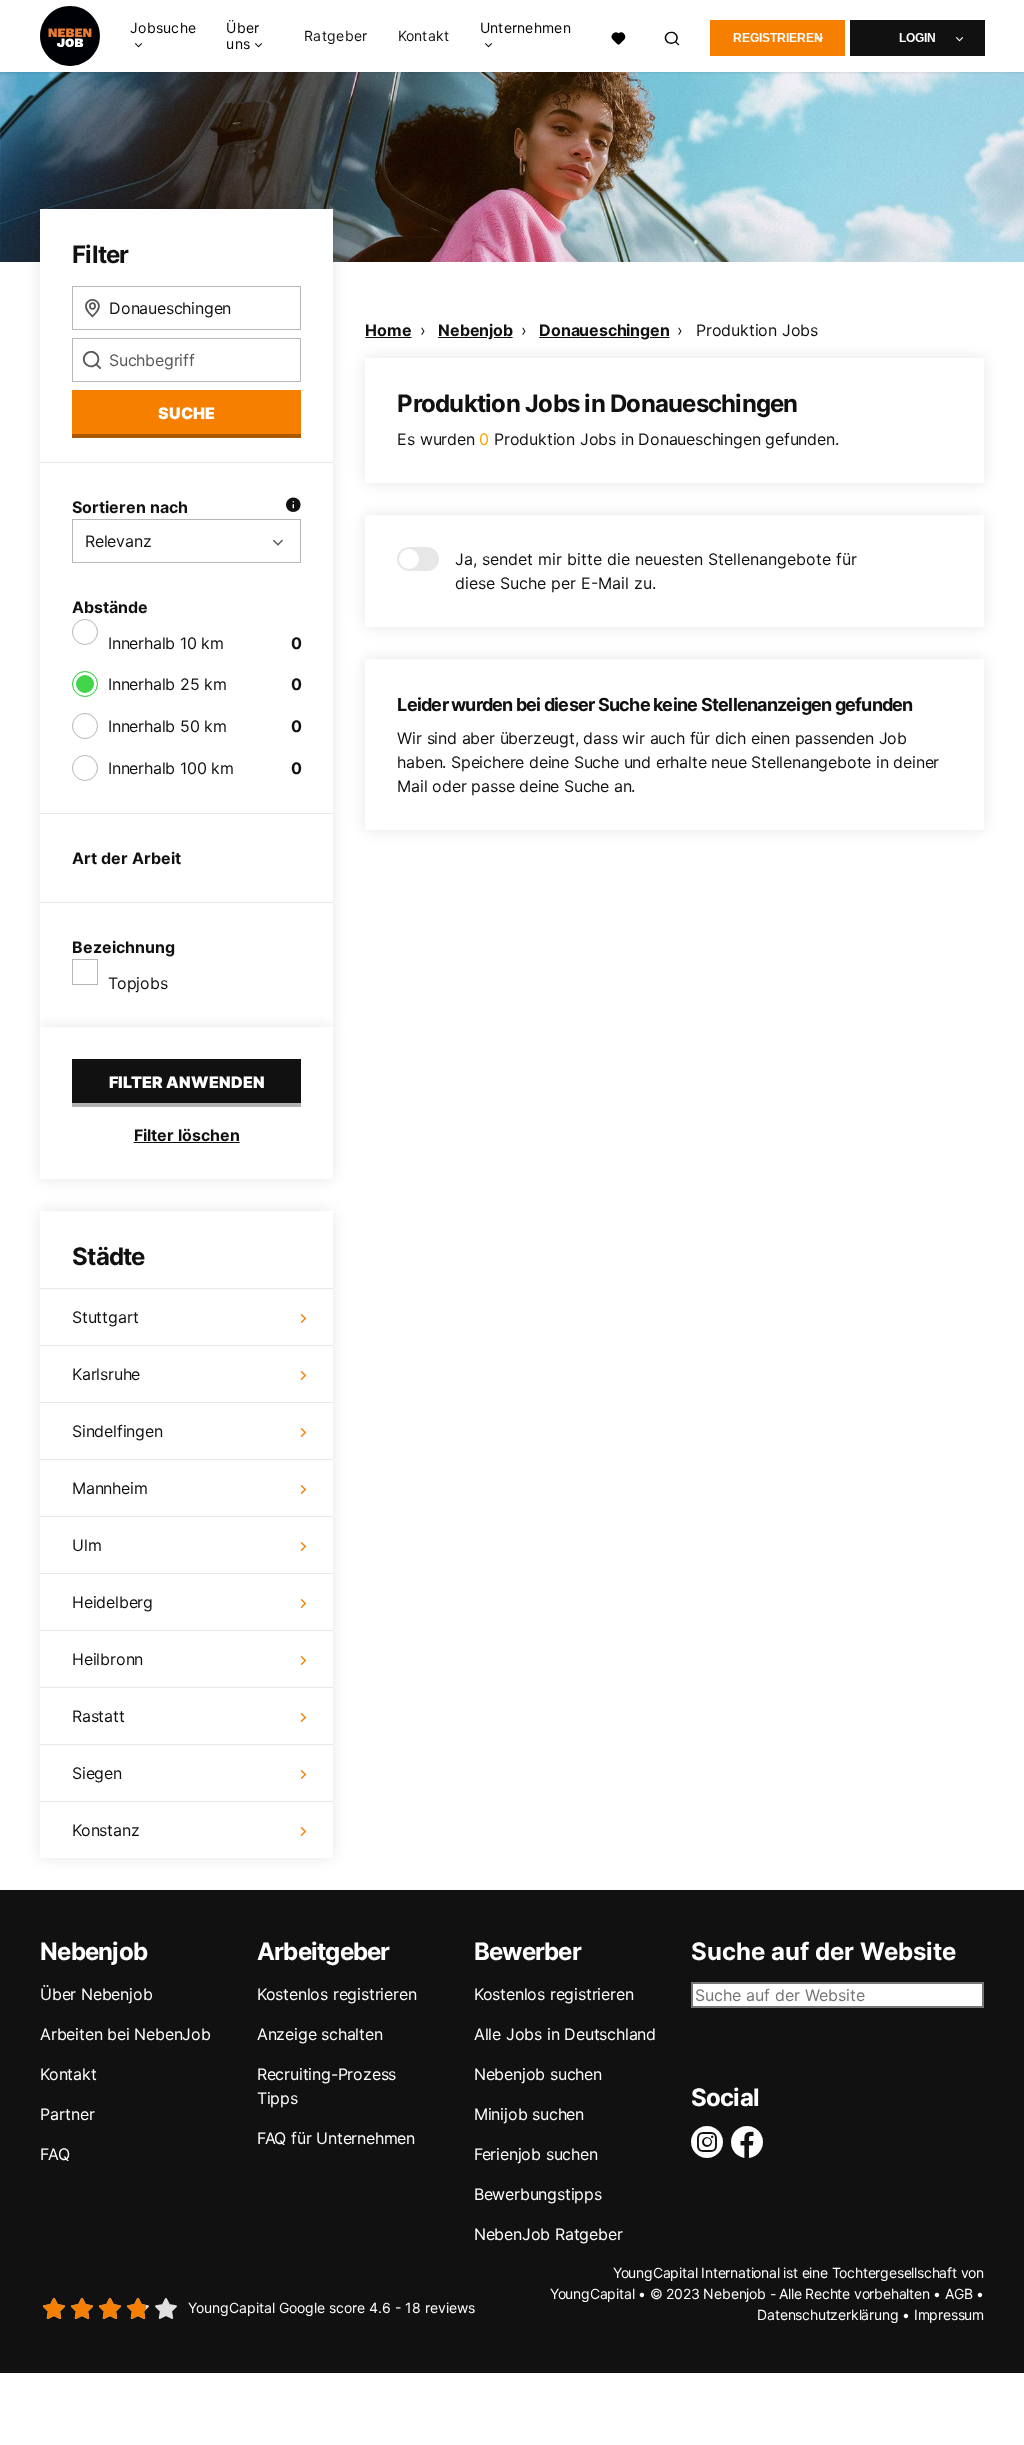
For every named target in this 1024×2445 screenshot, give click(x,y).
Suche (186, 413)
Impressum (949, 2314)
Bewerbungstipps (538, 2194)
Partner (67, 2114)
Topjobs (138, 983)
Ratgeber (335, 36)
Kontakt (424, 36)
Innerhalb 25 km (167, 684)
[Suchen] (673, 36)
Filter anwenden (187, 1082)
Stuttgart (105, 1317)
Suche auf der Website (823, 1952)
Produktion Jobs (757, 330)
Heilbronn (107, 1659)
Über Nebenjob (96, 1994)
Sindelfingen (117, 1431)
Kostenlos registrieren (337, 1994)
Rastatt (98, 1716)
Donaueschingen (604, 330)
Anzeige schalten (320, 2034)
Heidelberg (112, 1602)
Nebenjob (475, 330)
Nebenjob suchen (538, 2074)
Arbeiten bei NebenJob (125, 2034)
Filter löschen (187, 1135)
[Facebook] (751, 2142)
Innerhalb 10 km (166, 643)
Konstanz (105, 1830)
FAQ (54, 2154)
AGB (958, 2293)
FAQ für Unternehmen (336, 2138)
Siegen (97, 1773)
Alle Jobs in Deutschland (565, 2034)
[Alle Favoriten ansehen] (618, 36)
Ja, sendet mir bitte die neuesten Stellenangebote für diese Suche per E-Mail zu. (656, 571)
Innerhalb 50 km (167, 726)
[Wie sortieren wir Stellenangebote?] (293, 507)
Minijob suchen (529, 2114)
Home (388, 330)
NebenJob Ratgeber (548, 2234)
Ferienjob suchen (536, 2154)
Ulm (86, 1545)
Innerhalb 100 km (171, 768)
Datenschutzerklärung (827, 2314)
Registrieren (778, 38)
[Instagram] (711, 2142)
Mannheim (109, 1488)
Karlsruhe (106, 1374)
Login (917, 38)
